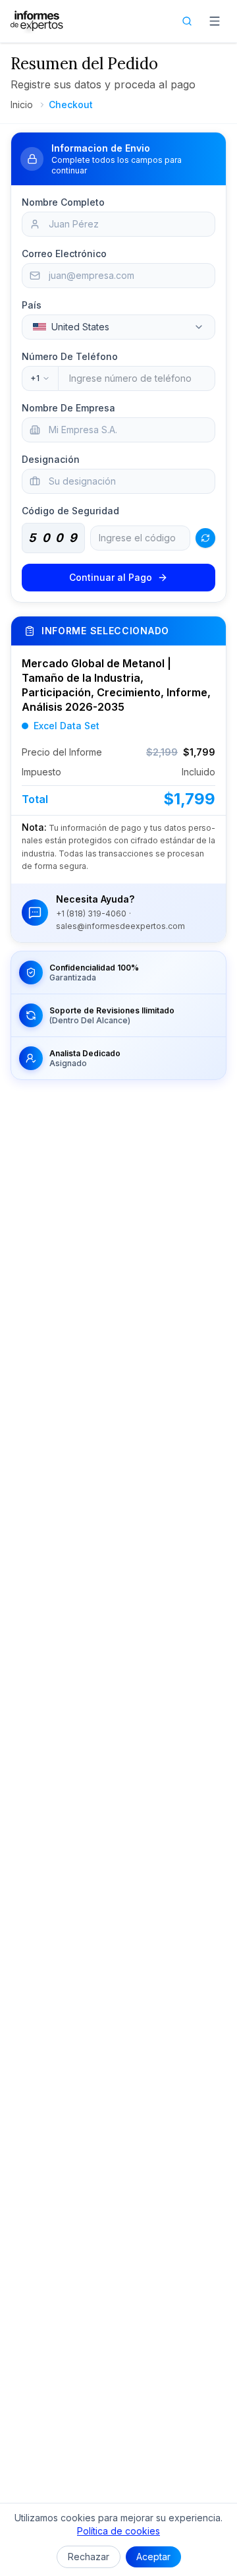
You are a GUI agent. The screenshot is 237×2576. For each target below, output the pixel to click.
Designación (51, 459)
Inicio (22, 105)
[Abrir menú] (215, 21)
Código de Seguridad (70, 511)
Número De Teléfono (70, 356)
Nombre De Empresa (68, 408)
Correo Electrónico (64, 254)
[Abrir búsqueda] (187, 21)
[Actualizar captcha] (205, 538)
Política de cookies (118, 2531)
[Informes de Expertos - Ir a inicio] (37, 21)
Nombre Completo (63, 202)
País (32, 305)
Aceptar (153, 2557)
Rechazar (89, 2557)
